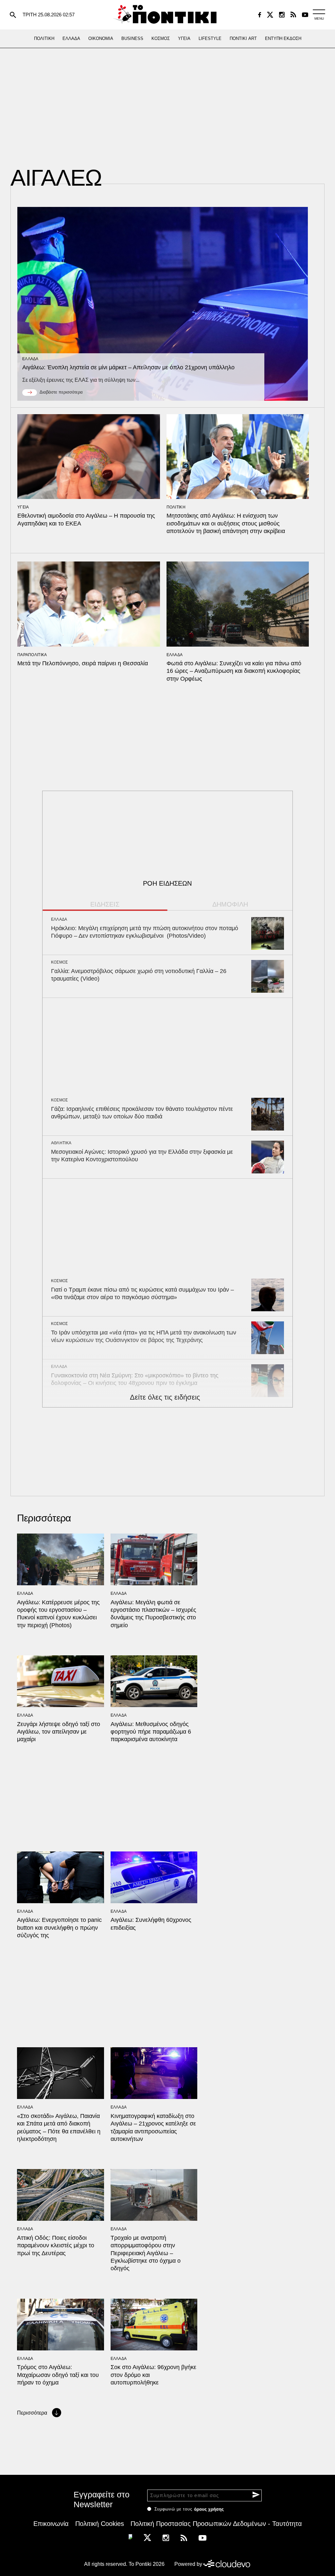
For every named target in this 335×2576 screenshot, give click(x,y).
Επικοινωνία (51, 2524)
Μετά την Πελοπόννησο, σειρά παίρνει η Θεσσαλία (83, 663)
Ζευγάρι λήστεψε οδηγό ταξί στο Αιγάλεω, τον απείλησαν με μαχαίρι (59, 1732)
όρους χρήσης (209, 2509)
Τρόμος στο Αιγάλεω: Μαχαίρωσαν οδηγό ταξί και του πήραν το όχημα (58, 2375)
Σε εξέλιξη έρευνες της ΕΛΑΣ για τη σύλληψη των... (81, 380)
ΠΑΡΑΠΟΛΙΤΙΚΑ (32, 655)
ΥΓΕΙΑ (23, 507)
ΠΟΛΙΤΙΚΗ (176, 507)
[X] (270, 15)
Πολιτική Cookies (100, 2524)
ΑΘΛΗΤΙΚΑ (61, 1143)
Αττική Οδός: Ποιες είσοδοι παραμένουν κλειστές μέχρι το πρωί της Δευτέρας (56, 2245)
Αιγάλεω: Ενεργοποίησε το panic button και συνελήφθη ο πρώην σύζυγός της (59, 1928)
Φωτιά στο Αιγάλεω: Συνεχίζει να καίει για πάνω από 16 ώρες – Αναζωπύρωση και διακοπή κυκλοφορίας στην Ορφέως (234, 671)
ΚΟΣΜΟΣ (60, 962)
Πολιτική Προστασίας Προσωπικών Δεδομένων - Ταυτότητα (216, 2524)
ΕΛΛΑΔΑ (30, 359)
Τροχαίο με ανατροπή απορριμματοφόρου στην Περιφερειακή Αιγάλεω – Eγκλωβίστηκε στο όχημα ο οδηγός (146, 2253)
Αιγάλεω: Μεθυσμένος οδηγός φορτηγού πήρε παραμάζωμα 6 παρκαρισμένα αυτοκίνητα (151, 1732)
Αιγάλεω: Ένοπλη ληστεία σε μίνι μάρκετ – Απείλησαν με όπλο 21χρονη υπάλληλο (128, 367)
